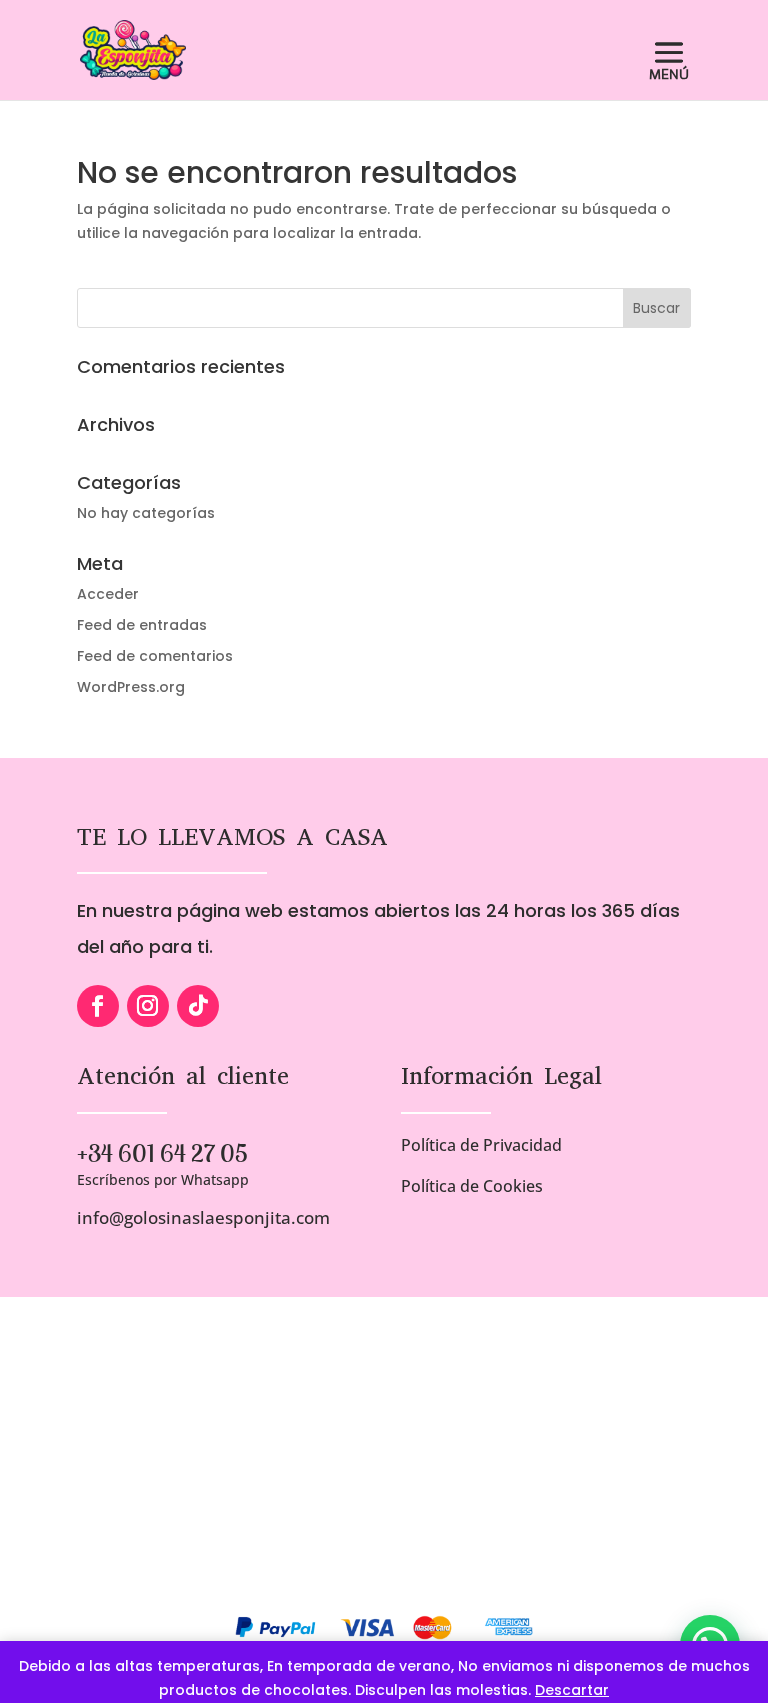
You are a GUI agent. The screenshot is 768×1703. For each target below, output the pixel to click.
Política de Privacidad (481, 1145)
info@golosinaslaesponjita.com (203, 1217)
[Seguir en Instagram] (148, 1006)
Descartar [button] (572, 1690)
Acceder (108, 594)
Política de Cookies (472, 1186)
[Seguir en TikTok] (198, 1006)
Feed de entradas (142, 625)
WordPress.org (131, 687)
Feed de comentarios (155, 656)
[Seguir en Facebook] (98, 1006)
